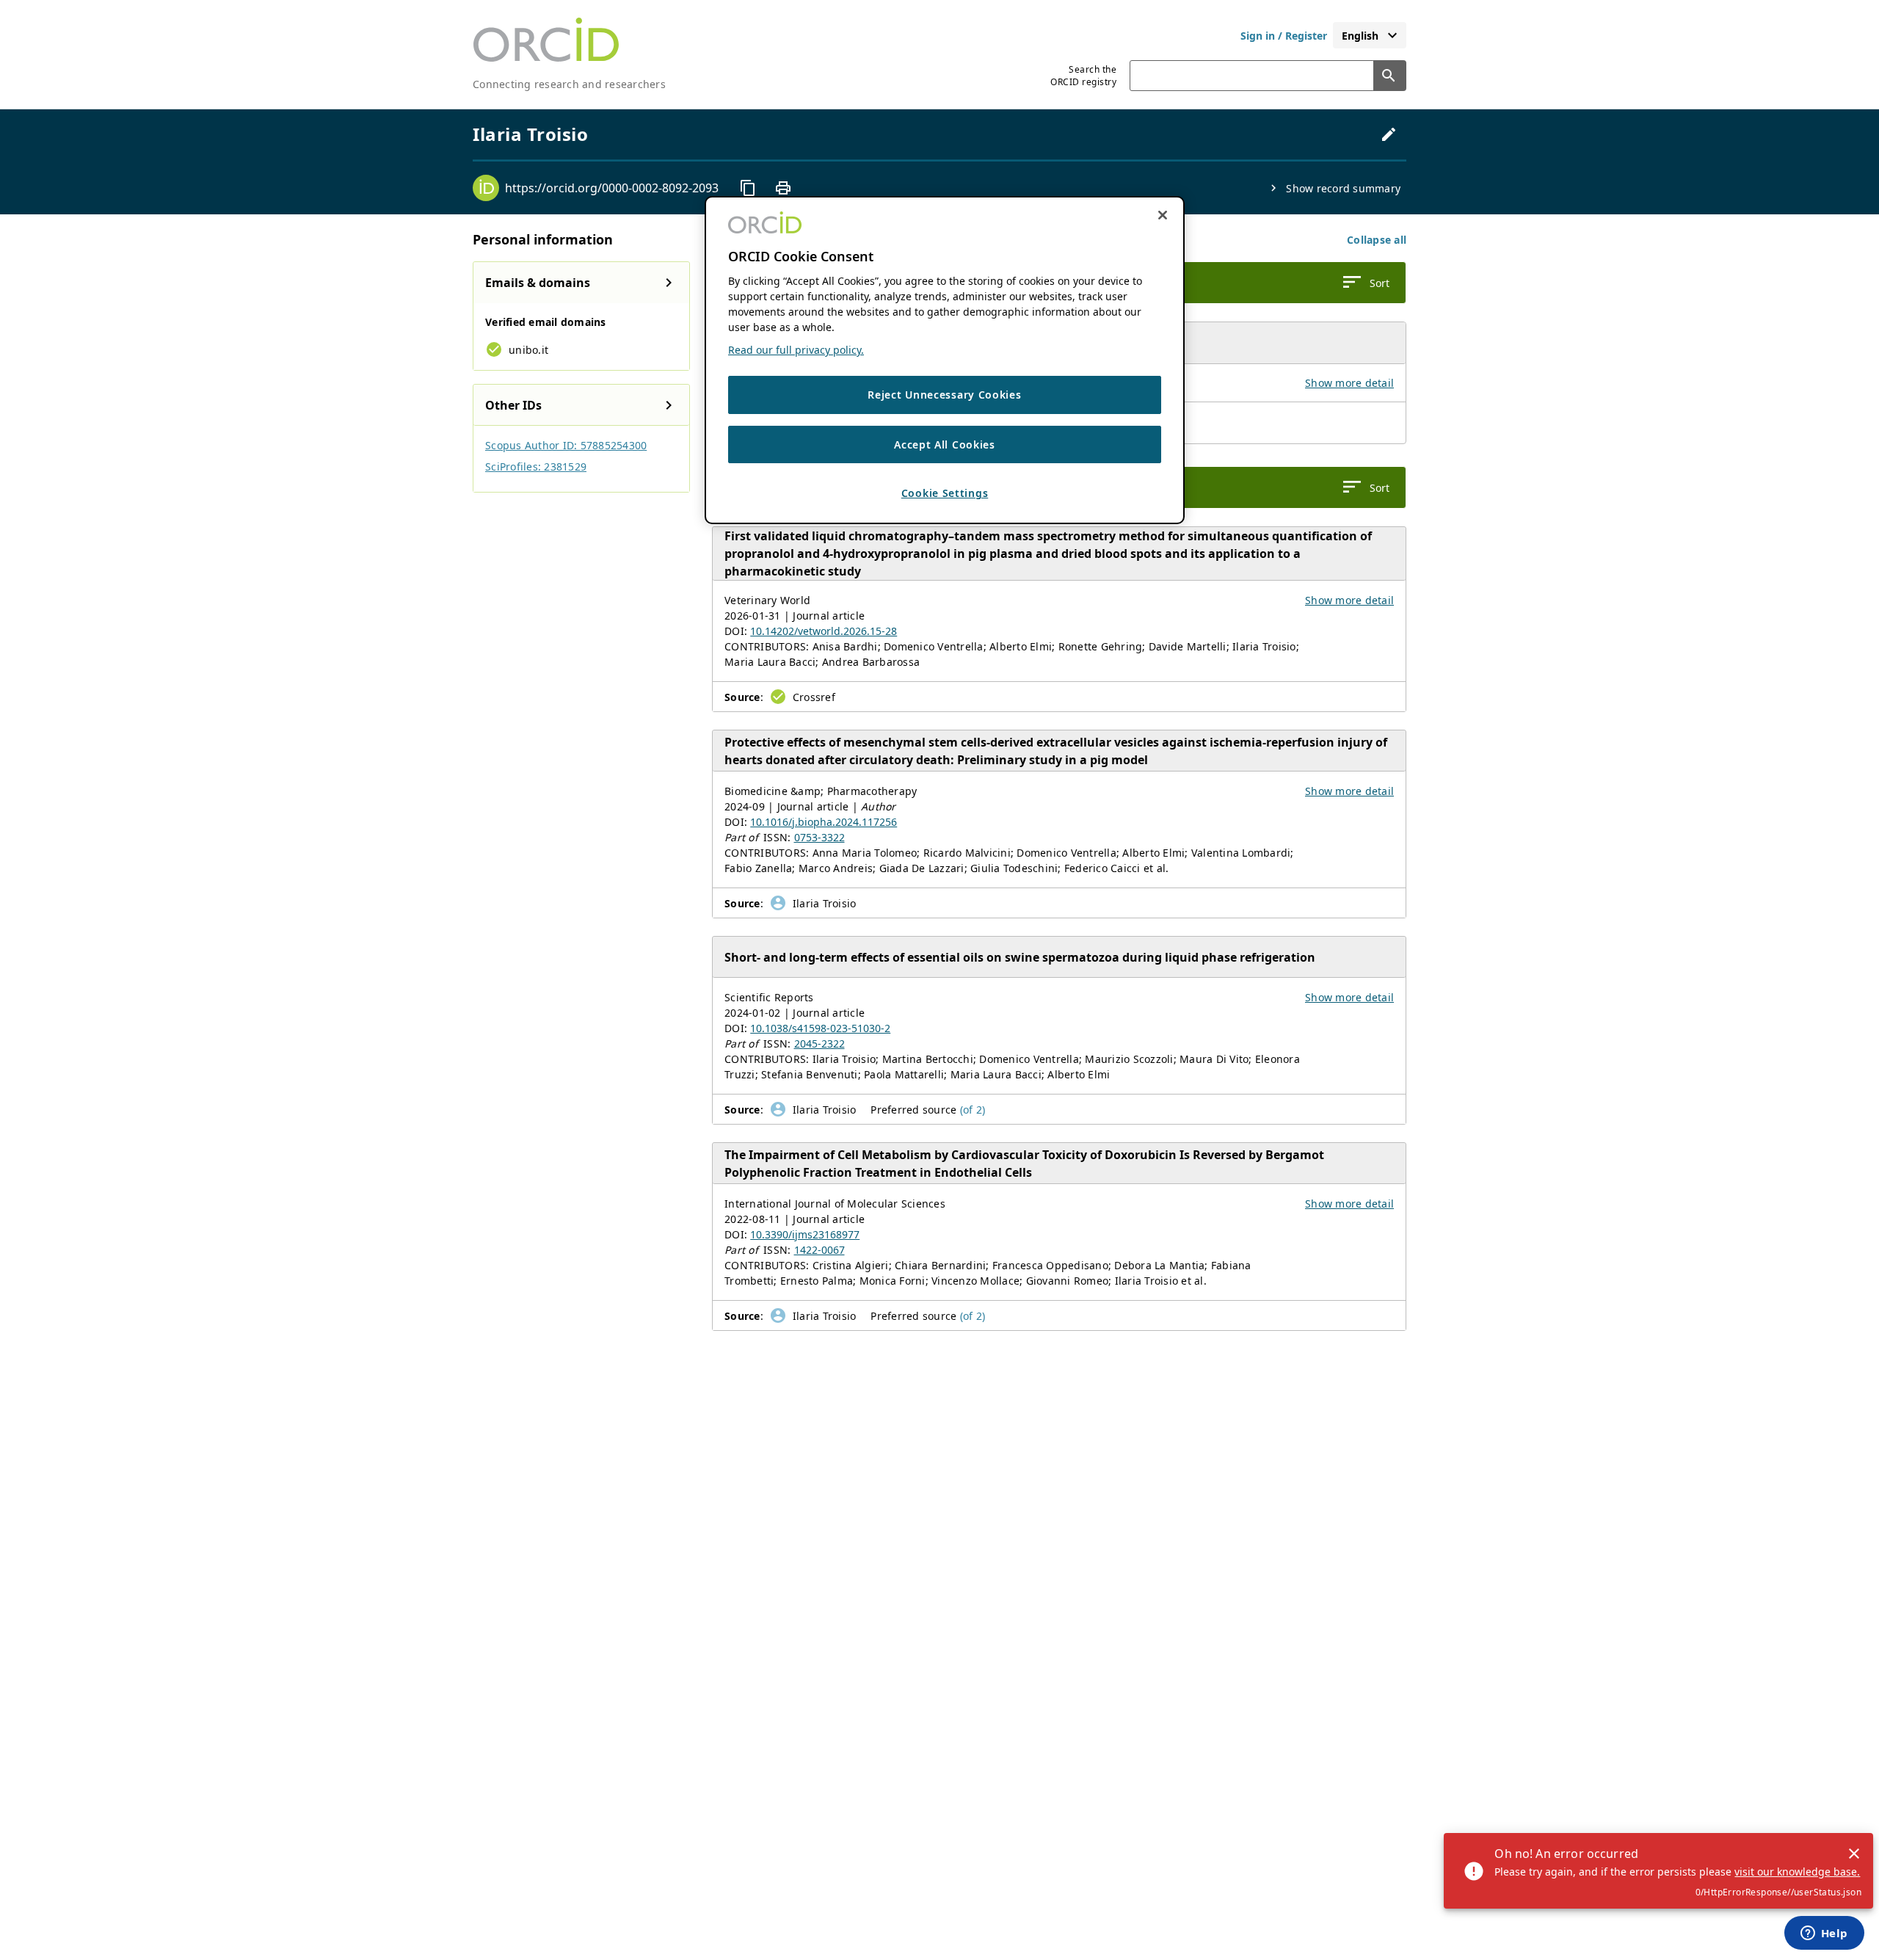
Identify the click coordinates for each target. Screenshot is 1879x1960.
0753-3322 (819, 837)
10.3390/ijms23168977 (805, 1234)
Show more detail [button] (1349, 383)
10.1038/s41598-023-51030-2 (820, 1028)
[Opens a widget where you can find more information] (1824, 1934)
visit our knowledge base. (1797, 1872)
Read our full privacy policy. (796, 350)
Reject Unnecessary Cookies (944, 395)
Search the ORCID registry (1083, 76)
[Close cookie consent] (1163, 215)
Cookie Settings (945, 493)
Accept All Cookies (945, 444)
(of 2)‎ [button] (973, 1110)
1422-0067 (819, 1250)
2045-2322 (819, 1043)
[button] (1377, 240)
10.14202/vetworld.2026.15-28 (824, 631)
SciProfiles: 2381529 (536, 467)
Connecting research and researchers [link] (569, 84)
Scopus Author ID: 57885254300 (566, 445)
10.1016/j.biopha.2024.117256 (824, 822)
